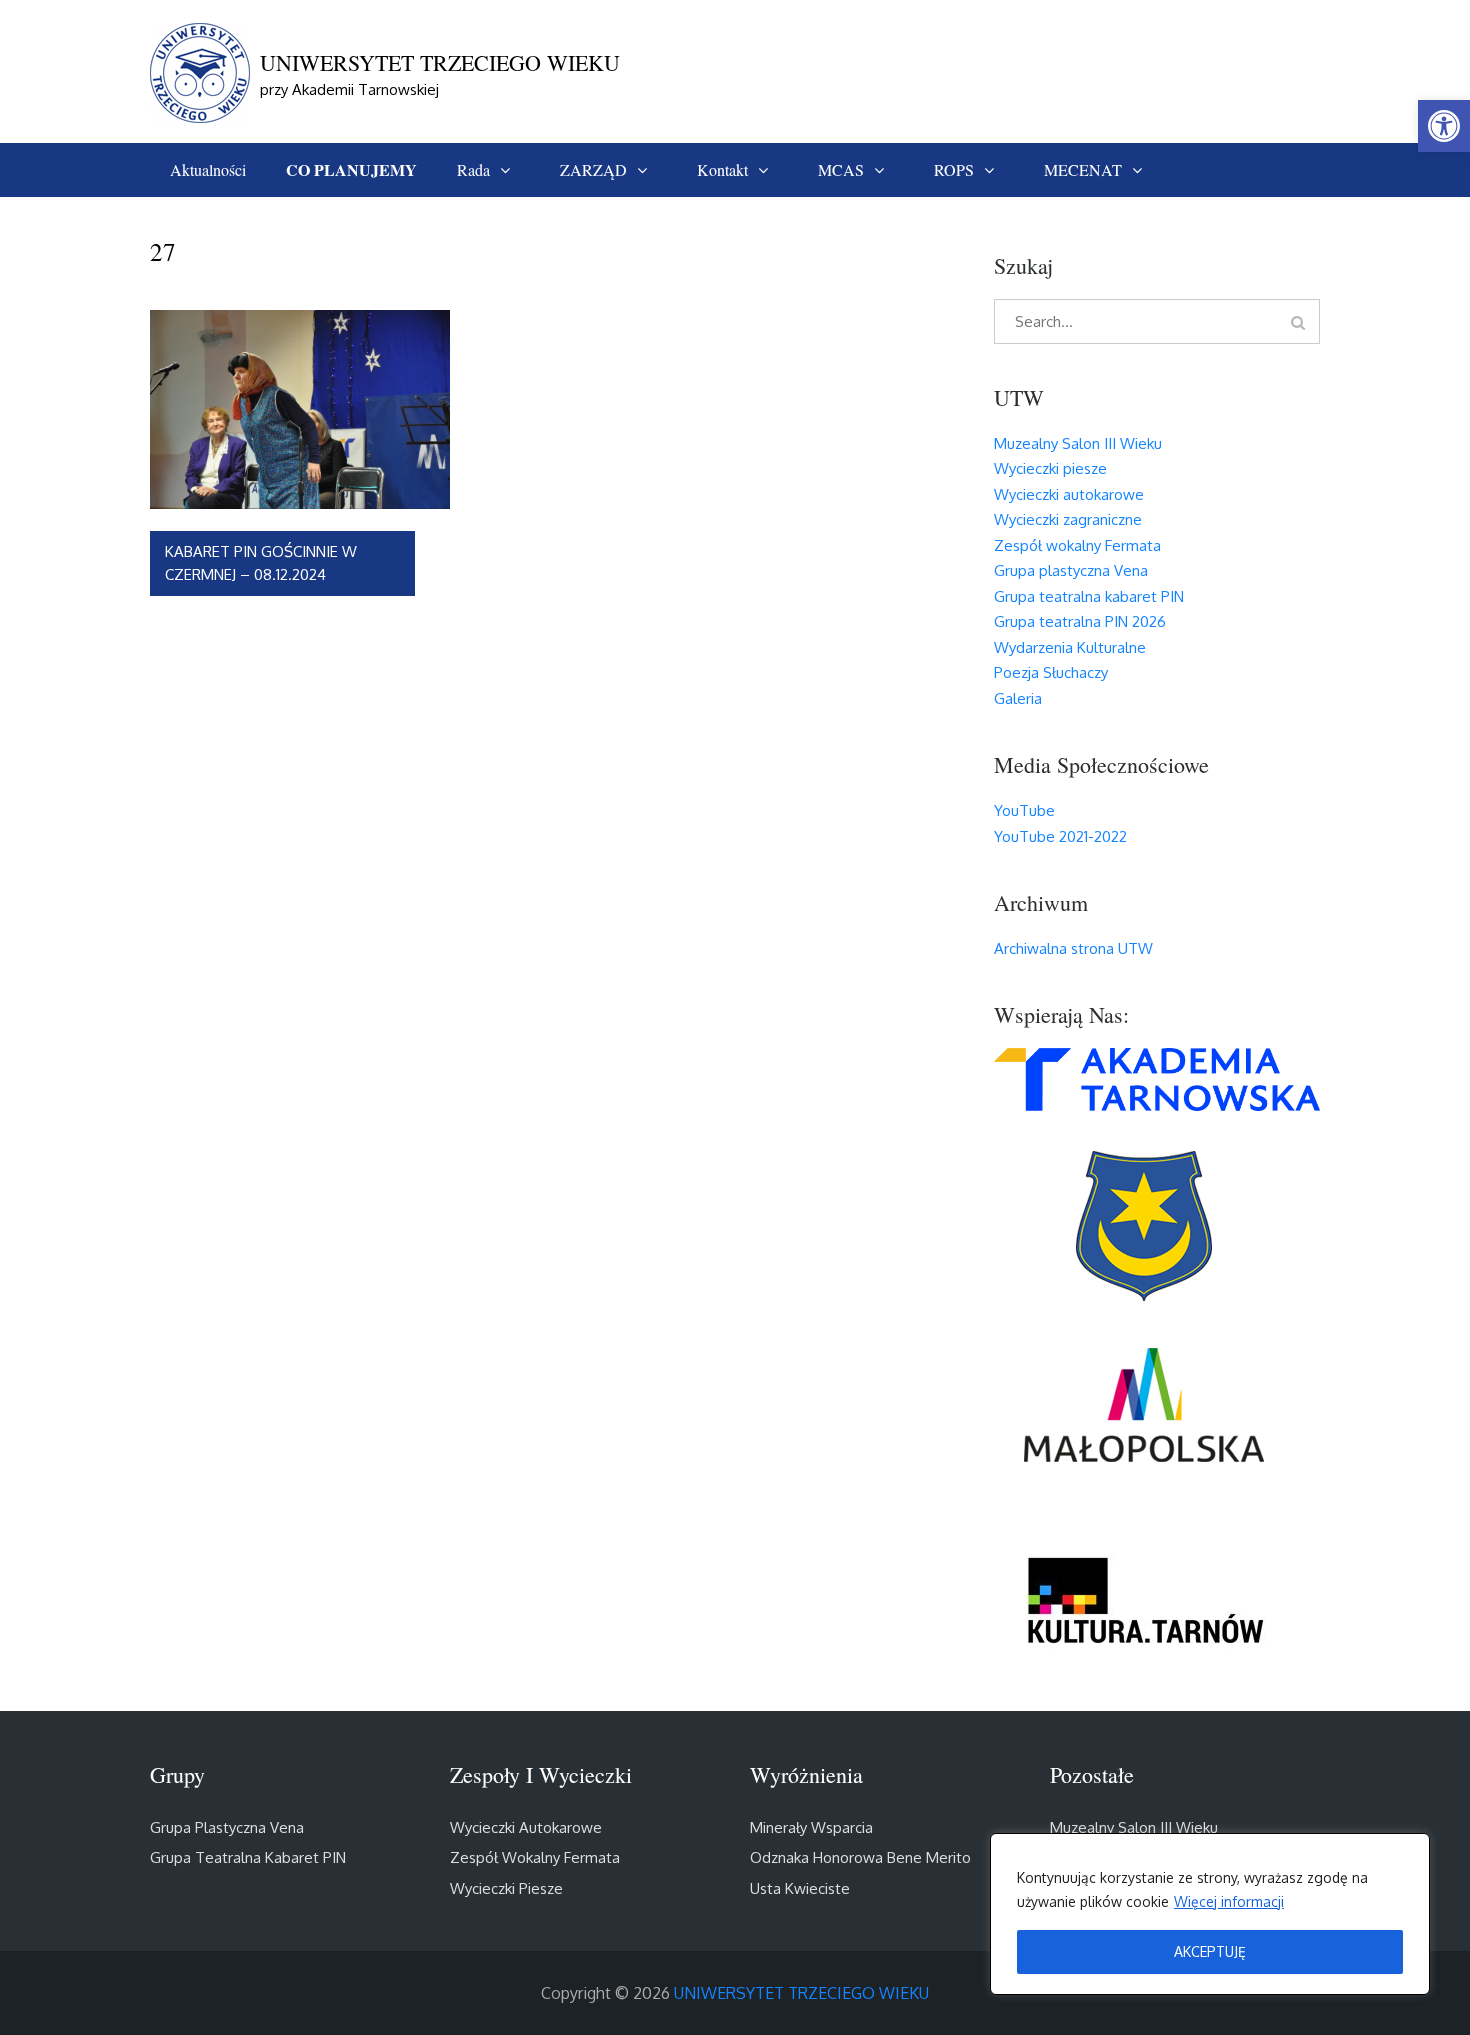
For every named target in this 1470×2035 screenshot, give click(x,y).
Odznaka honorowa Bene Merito (860, 1857)
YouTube (1024, 810)
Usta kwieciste (800, 1888)
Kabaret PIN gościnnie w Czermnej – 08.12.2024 (261, 563)
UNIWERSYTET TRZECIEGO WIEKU (440, 62)
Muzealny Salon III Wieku (1078, 443)
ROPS (954, 169)
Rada (473, 169)
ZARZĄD (593, 169)
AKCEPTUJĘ (1210, 1951)
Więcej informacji (1229, 1901)
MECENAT (1083, 169)
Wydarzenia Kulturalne (1070, 647)
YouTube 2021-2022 (1060, 836)
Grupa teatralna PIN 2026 (1080, 621)
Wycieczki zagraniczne (1068, 519)
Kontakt (722, 169)
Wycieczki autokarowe (1069, 494)
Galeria (1018, 698)
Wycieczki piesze (1050, 468)
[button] (1444, 126)
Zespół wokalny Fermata (1077, 545)
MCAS (841, 169)
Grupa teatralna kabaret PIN (1089, 596)
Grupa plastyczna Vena (1071, 570)
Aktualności (208, 169)
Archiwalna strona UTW (1073, 948)
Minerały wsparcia (811, 1827)
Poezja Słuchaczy (1051, 672)
